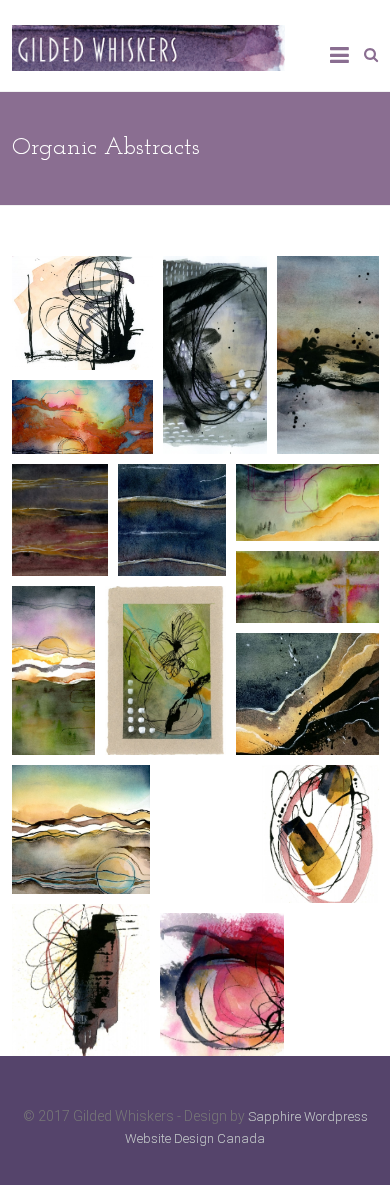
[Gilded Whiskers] (148, 36)
